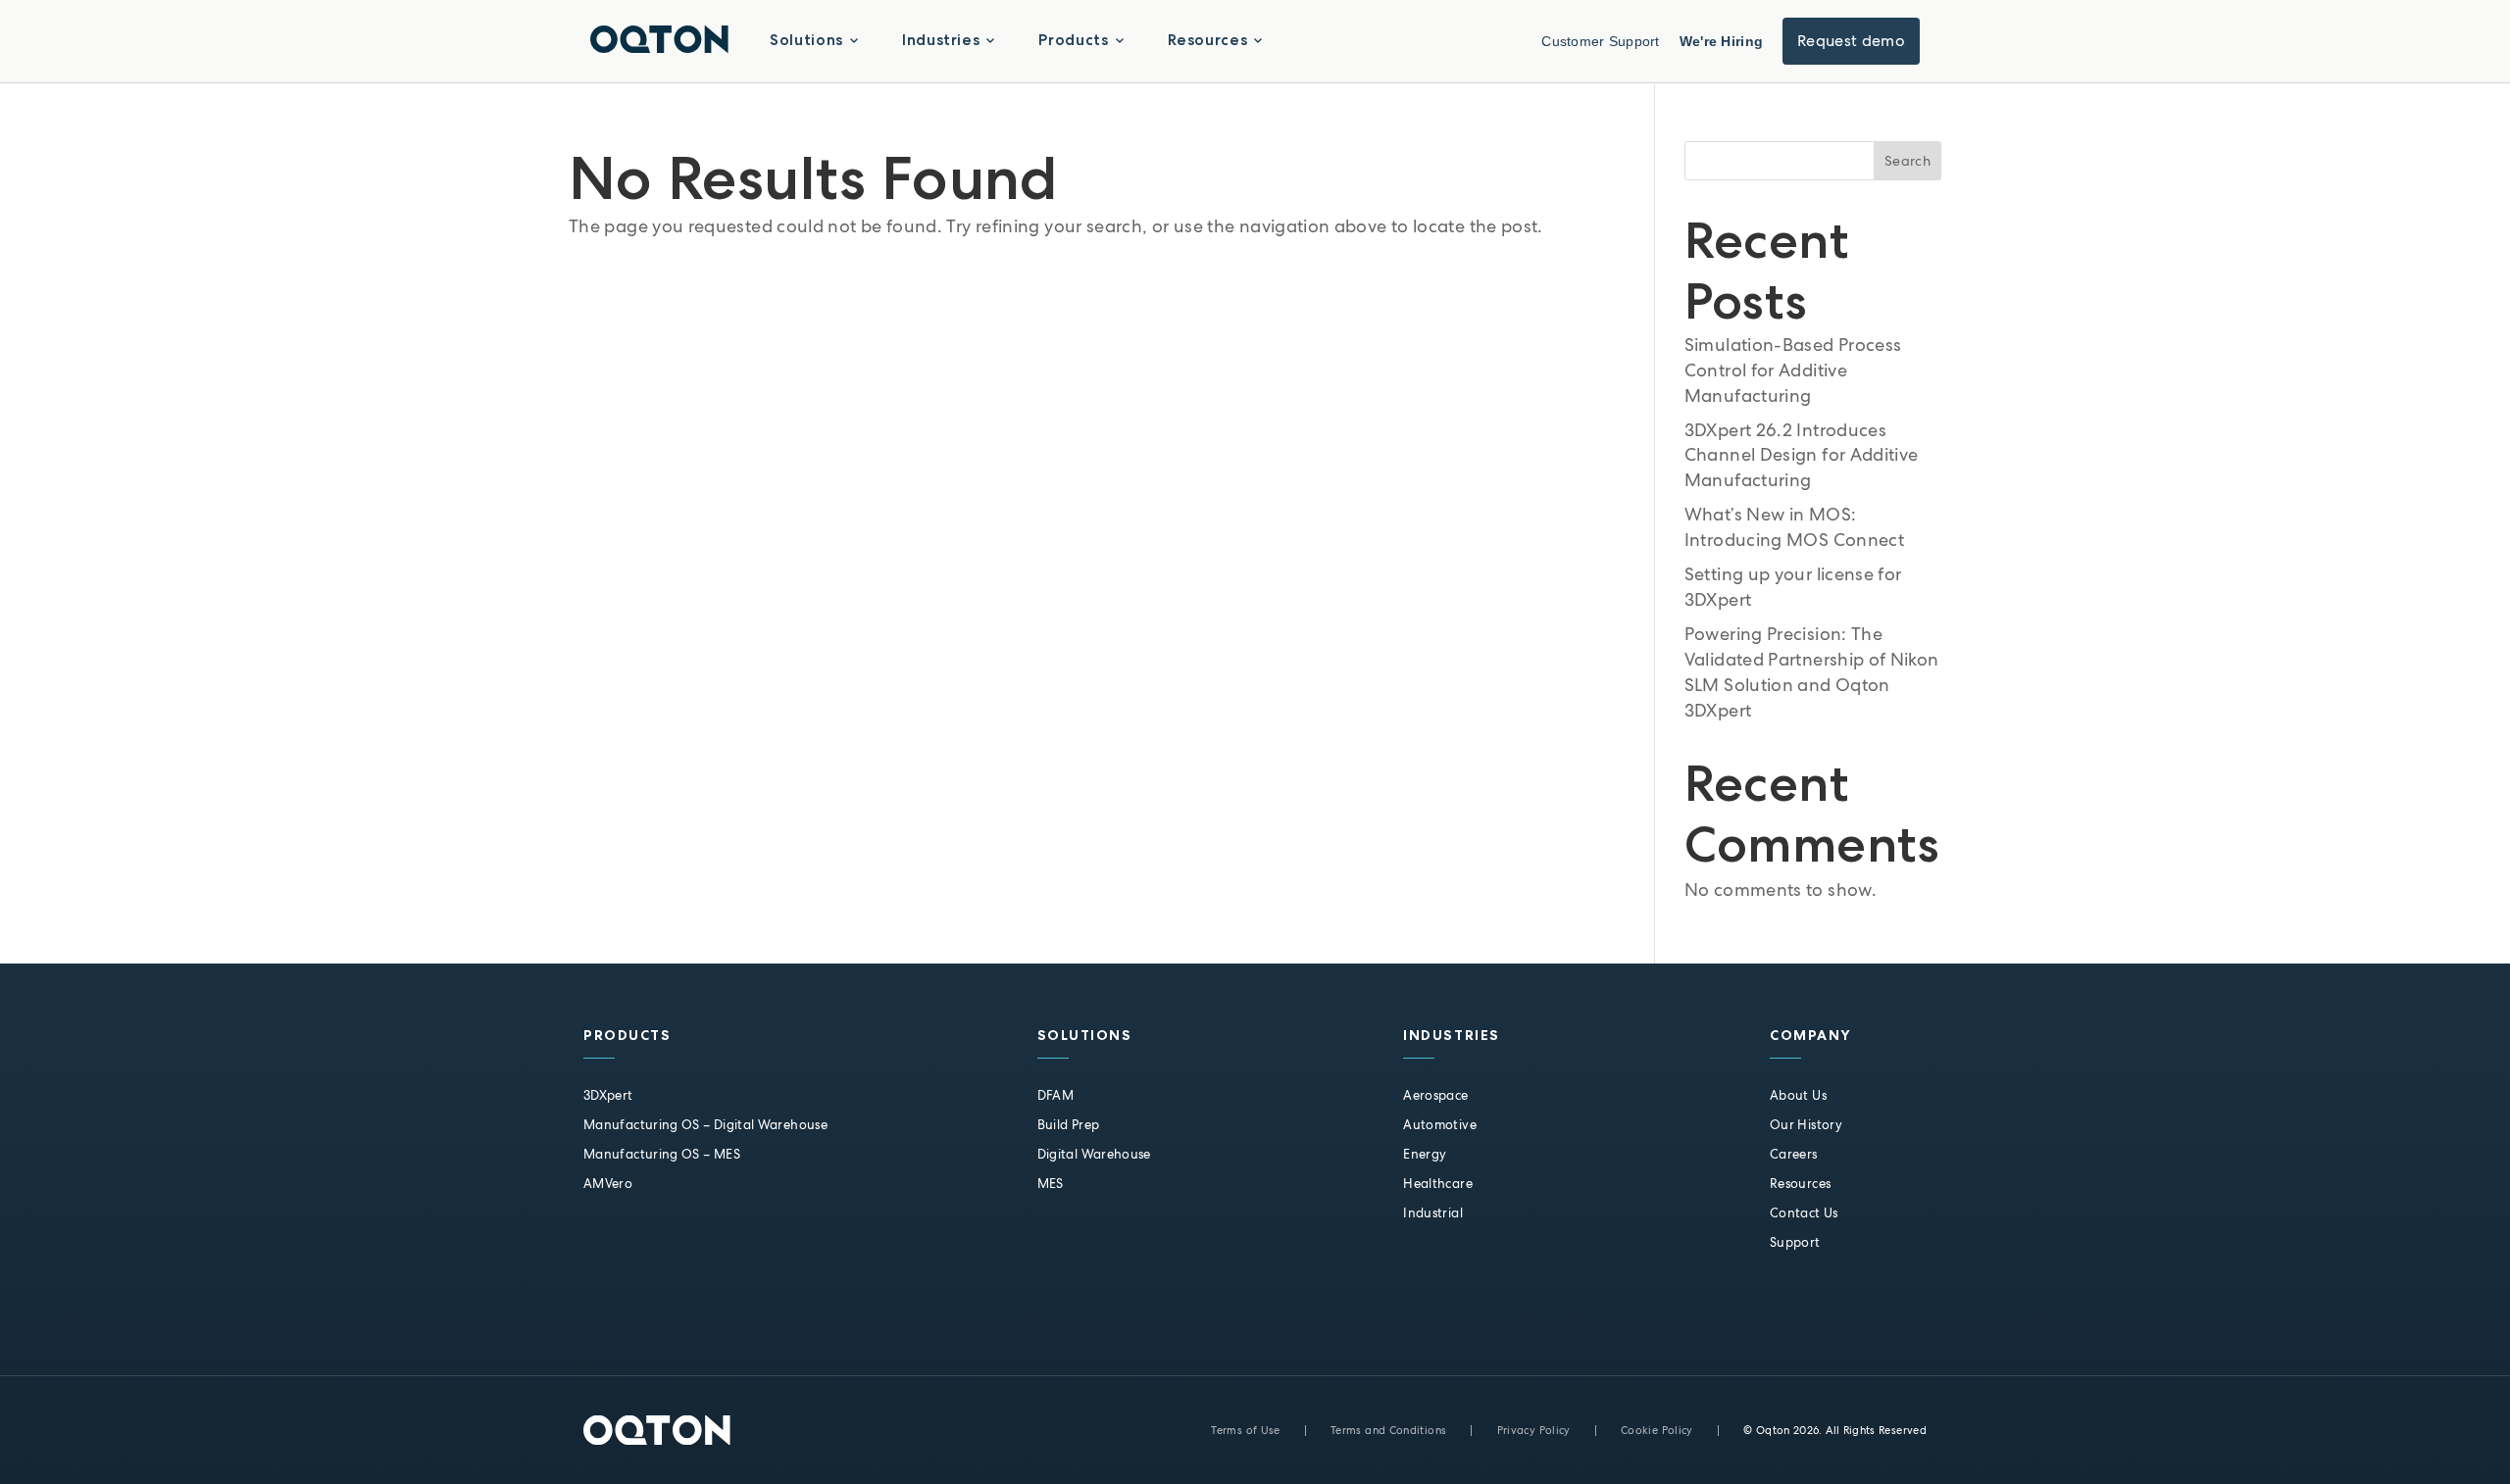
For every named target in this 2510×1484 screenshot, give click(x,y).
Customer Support (1600, 41)
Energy (1425, 1154)
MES (1051, 1184)
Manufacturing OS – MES (662, 1154)
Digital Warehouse (1094, 1154)
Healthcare (1438, 1184)
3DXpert (608, 1095)
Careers (1794, 1154)
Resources (1800, 1184)
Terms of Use (1245, 1430)
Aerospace (1435, 1095)
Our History (1806, 1125)
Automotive (1440, 1125)
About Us (1798, 1095)
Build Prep (1069, 1125)
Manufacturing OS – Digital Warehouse (705, 1125)
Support (1795, 1242)
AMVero (608, 1184)
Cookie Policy (1657, 1430)
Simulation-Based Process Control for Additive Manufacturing (1793, 370)
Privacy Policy (1534, 1430)
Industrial (1433, 1213)
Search (1908, 161)
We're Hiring (1721, 41)
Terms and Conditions (1388, 1430)
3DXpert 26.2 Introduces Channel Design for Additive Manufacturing (1802, 455)
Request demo (1851, 41)
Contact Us (1804, 1213)
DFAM (1055, 1095)
